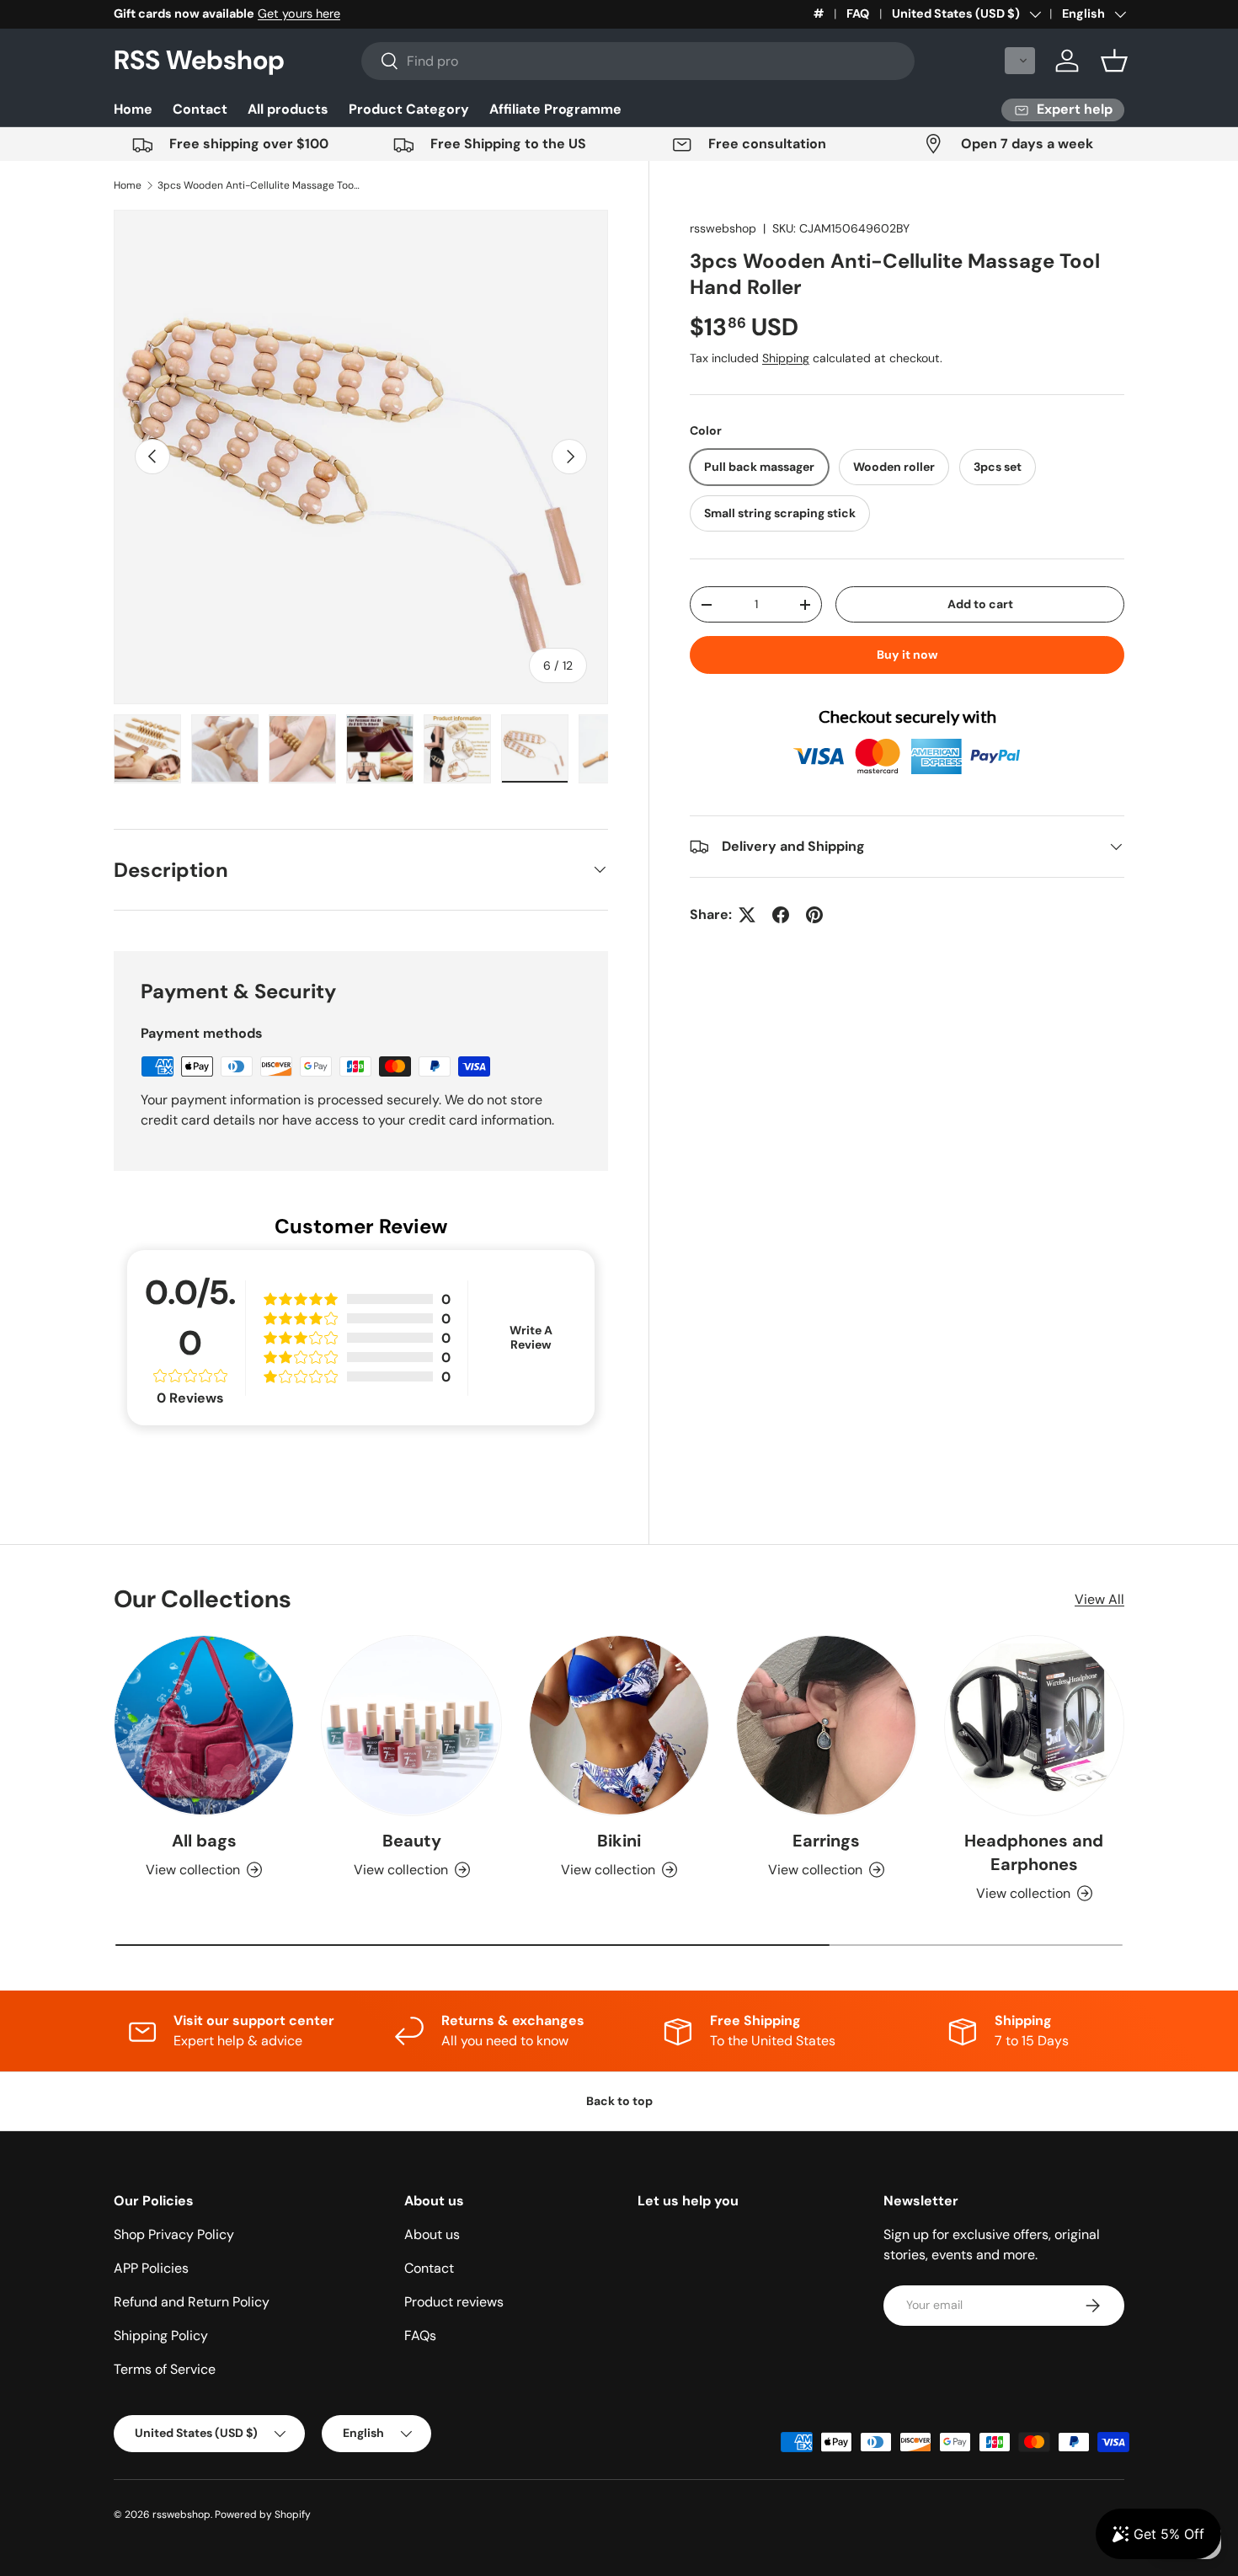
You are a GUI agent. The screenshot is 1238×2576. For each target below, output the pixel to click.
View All (1099, 1599)
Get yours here (299, 13)
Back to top (619, 2101)
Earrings (826, 1841)
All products (288, 109)
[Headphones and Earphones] (1034, 1725)
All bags (204, 1841)
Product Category (409, 109)
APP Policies (151, 2268)
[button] (1020, 61)
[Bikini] (619, 1725)
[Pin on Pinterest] (814, 915)
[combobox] (638, 61)
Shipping (786, 358)
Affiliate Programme (555, 109)
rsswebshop (723, 228)
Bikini (619, 1841)
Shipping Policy (161, 2336)
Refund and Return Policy (192, 2302)
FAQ (858, 13)
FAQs (420, 2336)
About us (432, 2234)
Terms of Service (165, 2369)
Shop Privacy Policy (174, 2234)
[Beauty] (411, 1725)
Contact (200, 109)
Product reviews (454, 2302)
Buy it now (907, 655)
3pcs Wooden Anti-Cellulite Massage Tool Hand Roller (259, 185)
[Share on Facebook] (781, 915)
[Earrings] (826, 1725)
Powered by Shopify (263, 2515)
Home (133, 109)
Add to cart (980, 604)
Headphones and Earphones (1034, 1852)
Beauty (412, 1841)
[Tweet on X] (747, 915)
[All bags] (204, 1725)
